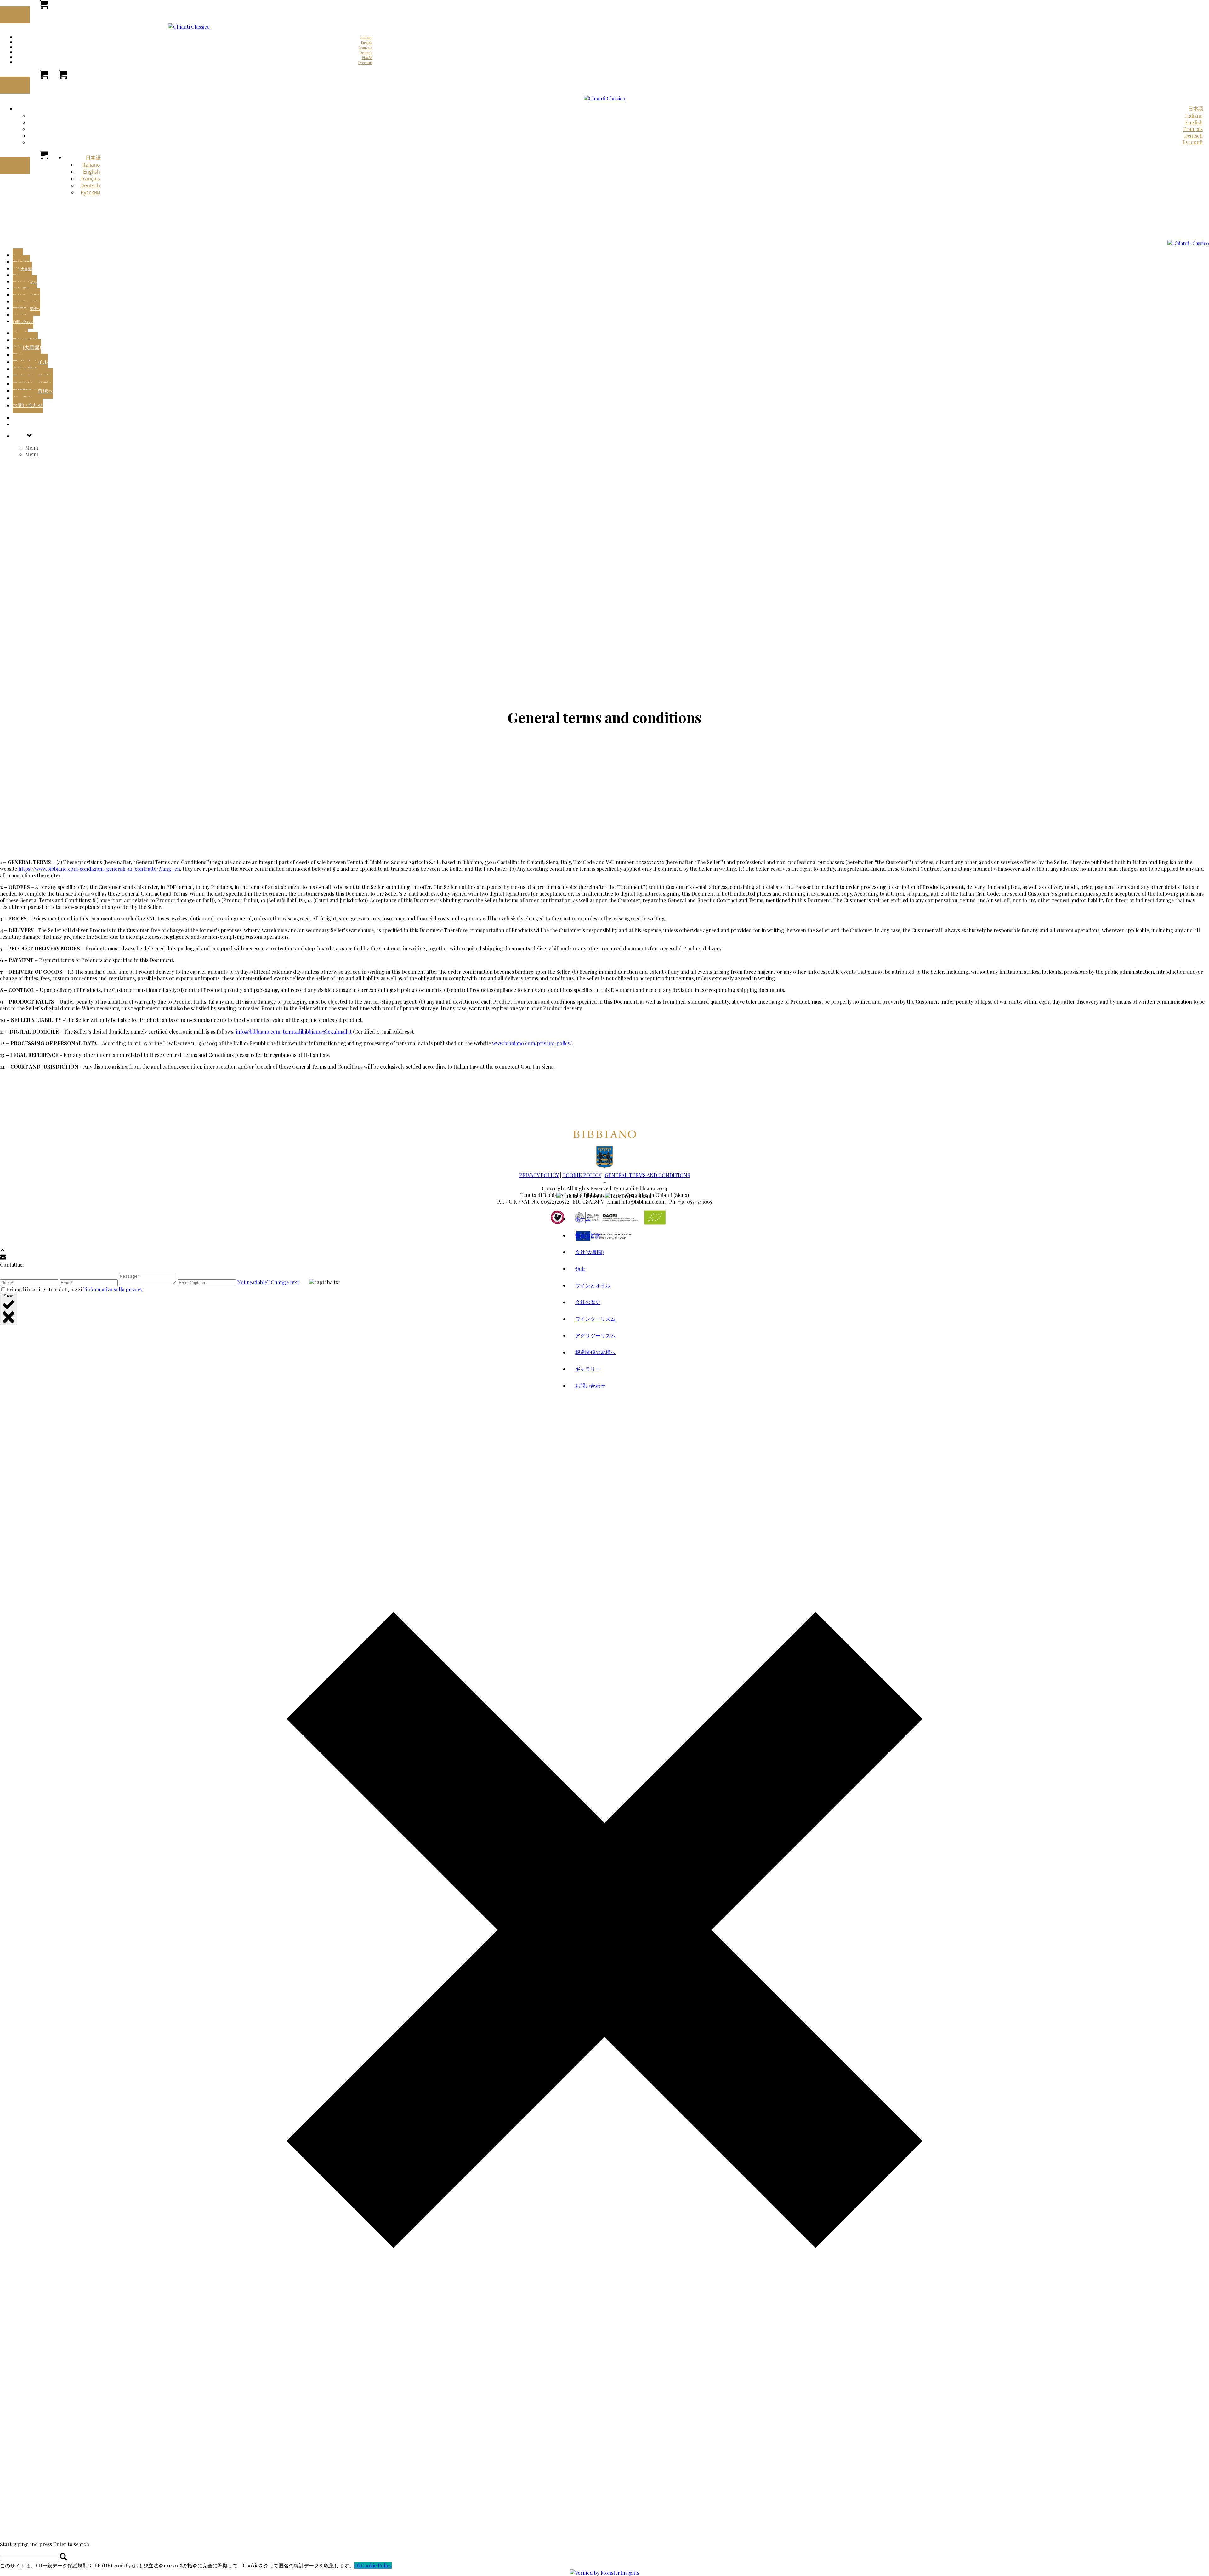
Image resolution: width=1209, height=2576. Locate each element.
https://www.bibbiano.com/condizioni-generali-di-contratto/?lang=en (99, 869)
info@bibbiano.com (258, 1032)
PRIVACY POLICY (539, 1175)
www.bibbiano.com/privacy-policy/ (532, 1043)
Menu (19, 424)
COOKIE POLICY (582, 1175)
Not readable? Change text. (269, 1282)
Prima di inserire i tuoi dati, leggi (74, 1289)
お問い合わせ (23, 322)
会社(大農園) (22, 269)
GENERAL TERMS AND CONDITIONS (647, 1175)
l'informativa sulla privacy (113, 1289)
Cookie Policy (376, 2565)
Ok (358, 2565)
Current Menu (29, 417)
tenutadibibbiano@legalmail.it (317, 1032)
